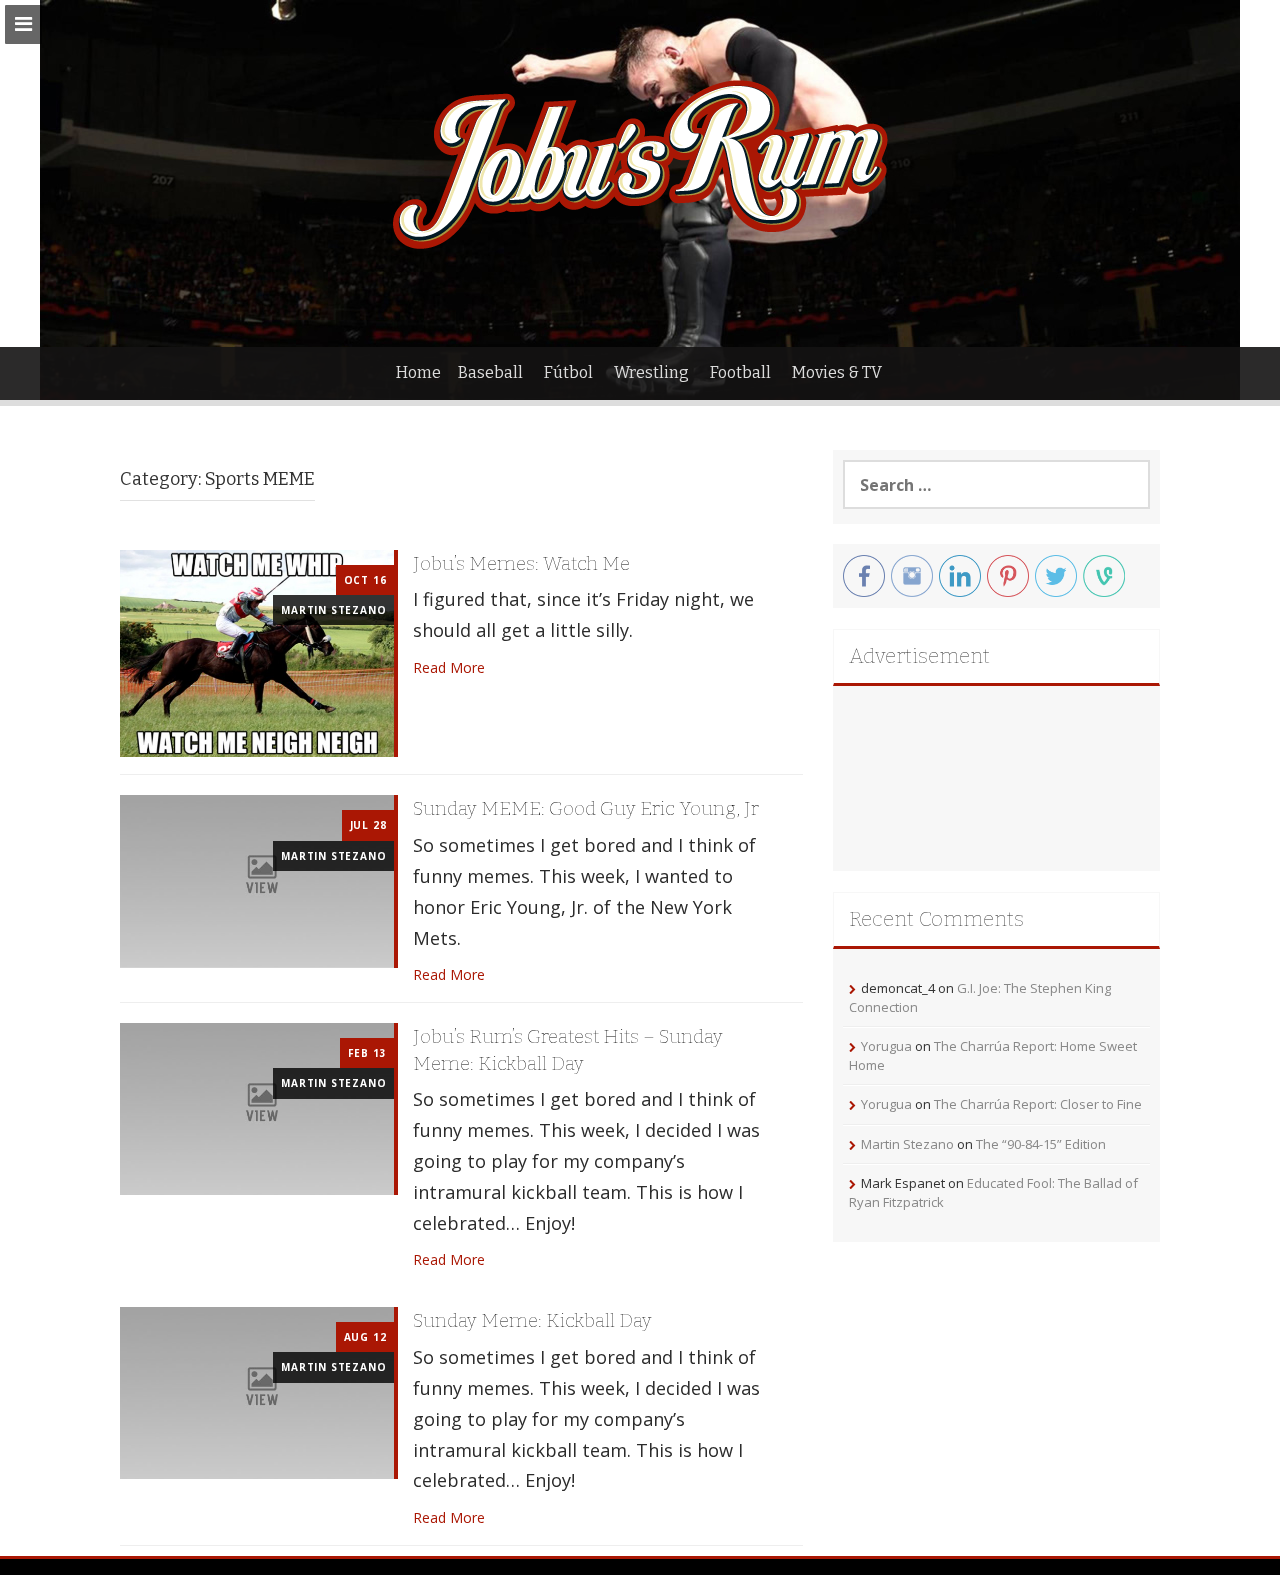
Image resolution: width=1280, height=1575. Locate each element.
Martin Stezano (333, 610)
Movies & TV (837, 372)
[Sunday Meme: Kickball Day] (257, 1391)
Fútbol (568, 372)
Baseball (490, 372)
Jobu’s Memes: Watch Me (521, 563)
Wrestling (651, 372)
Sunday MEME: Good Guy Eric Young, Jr (586, 808)
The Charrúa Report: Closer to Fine (1038, 1104)
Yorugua (886, 1046)
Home (418, 372)
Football (740, 372)
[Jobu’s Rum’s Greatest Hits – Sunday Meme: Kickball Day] (257, 1107)
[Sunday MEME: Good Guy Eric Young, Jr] (257, 879)
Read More (449, 667)
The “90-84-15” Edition (1041, 1144)
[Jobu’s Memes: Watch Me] (257, 651)
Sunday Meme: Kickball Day (532, 1320)
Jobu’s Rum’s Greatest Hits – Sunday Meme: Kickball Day (568, 1050)
